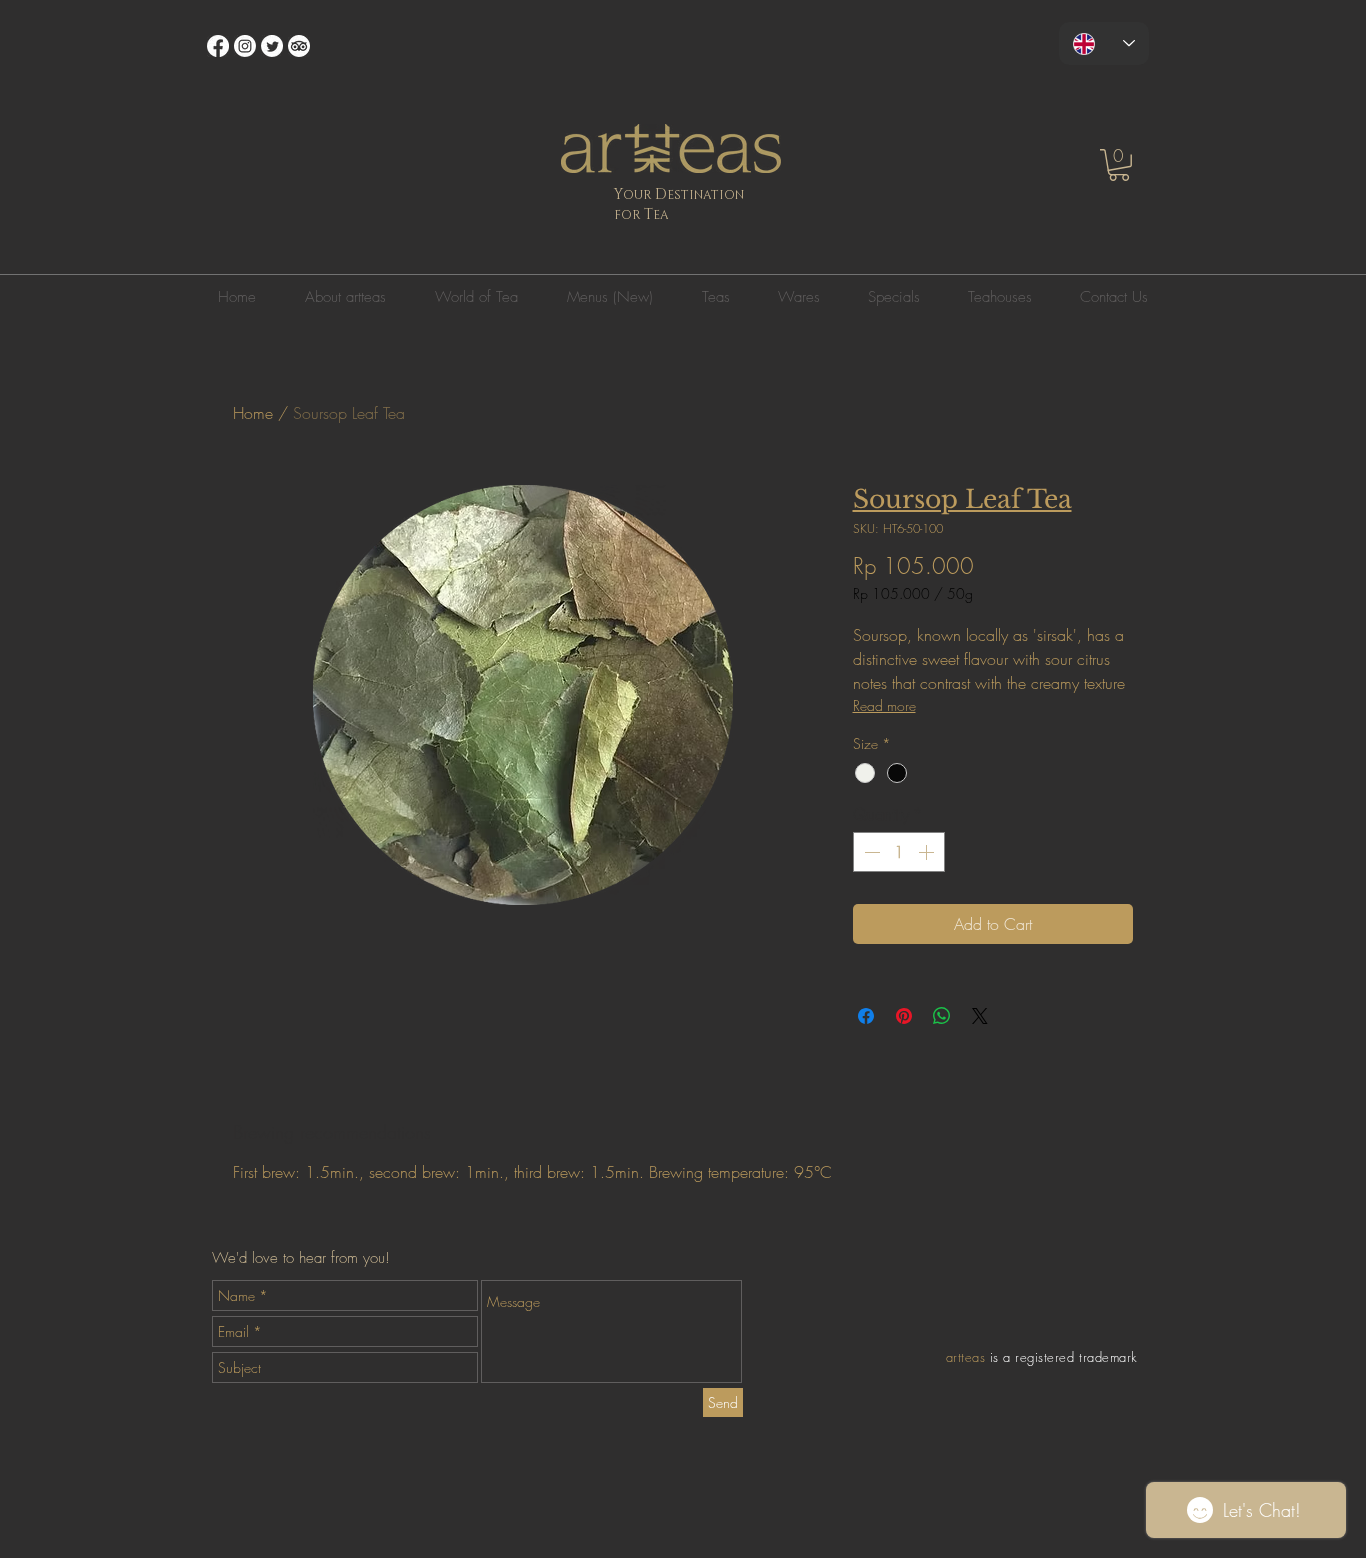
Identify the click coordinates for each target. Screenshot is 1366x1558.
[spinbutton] (899, 852)
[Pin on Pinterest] (904, 1016)
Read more (884, 705)
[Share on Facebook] (866, 1016)
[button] (1119, 165)
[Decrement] (870, 852)
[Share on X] (980, 1016)
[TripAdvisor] (299, 46)
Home (253, 413)
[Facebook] (218, 46)
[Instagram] (245, 46)
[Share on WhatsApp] (942, 1016)
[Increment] (928, 852)
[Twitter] (272, 46)
